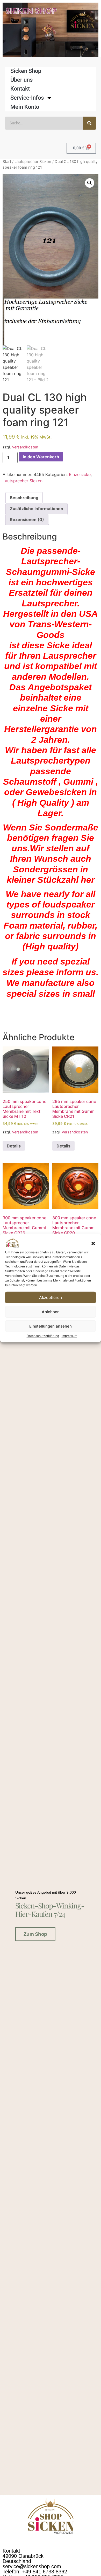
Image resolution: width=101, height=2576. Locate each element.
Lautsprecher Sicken (33, 162)
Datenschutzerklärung (43, 1336)
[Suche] (89, 123)
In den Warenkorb (41, 457)
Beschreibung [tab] (24, 498)
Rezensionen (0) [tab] (27, 519)
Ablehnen (51, 1312)
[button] (93, 1243)
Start (7, 162)
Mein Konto (25, 107)
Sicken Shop (26, 71)
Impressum (69, 1336)
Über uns (21, 80)
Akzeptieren (51, 1297)
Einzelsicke (80, 474)
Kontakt (20, 89)
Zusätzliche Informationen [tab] (37, 509)
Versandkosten (25, 447)
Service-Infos (27, 98)
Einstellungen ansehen (51, 1326)
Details (14, 1146)
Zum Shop (35, 1934)
